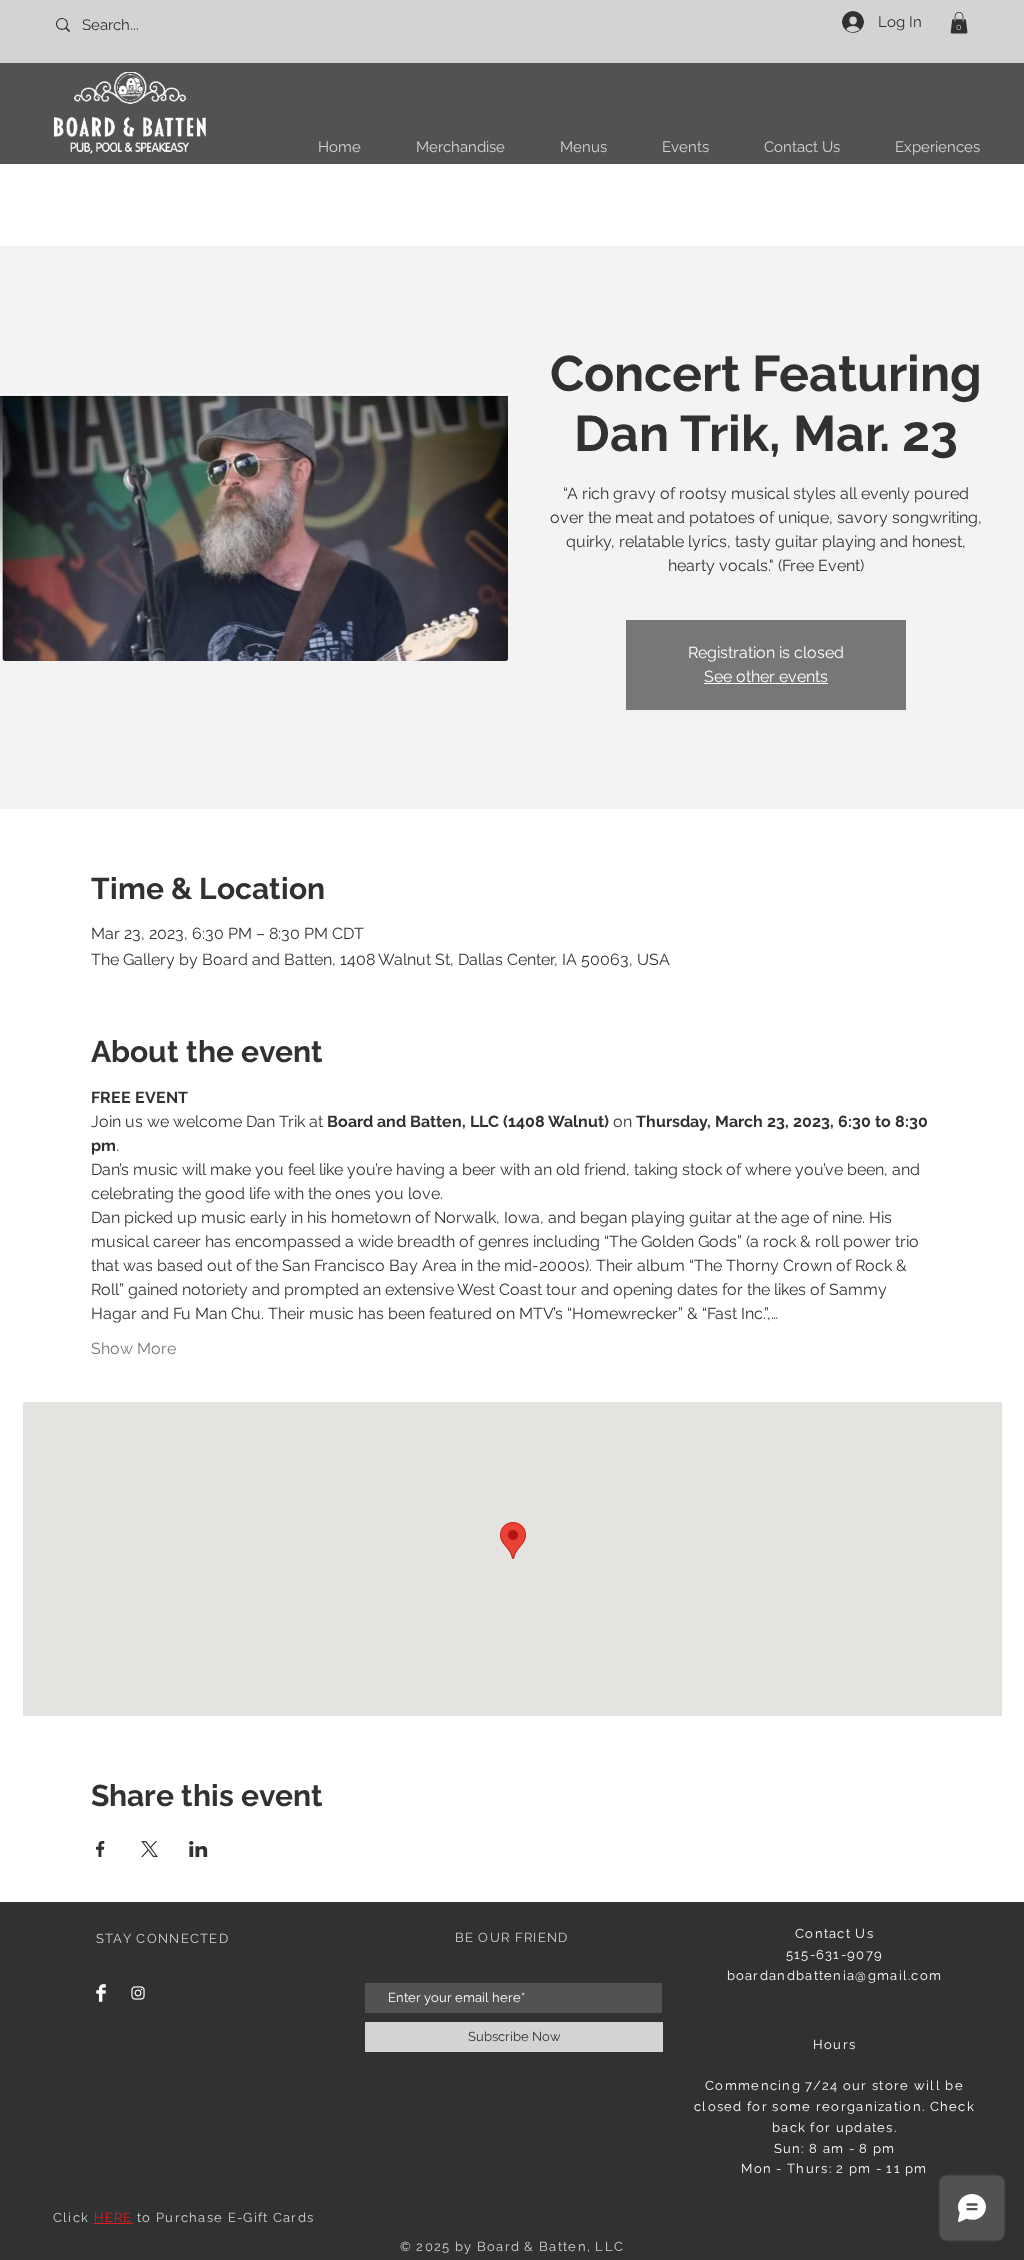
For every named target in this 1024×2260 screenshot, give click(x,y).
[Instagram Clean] (138, 1993)
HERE (113, 2217)
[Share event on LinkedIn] (198, 1849)
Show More (133, 1348)
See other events (766, 676)
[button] (959, 23)
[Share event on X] (149, 1849)
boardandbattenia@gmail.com (835, 1975)
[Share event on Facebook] (100, 1849)
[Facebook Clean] (101, 1993)
